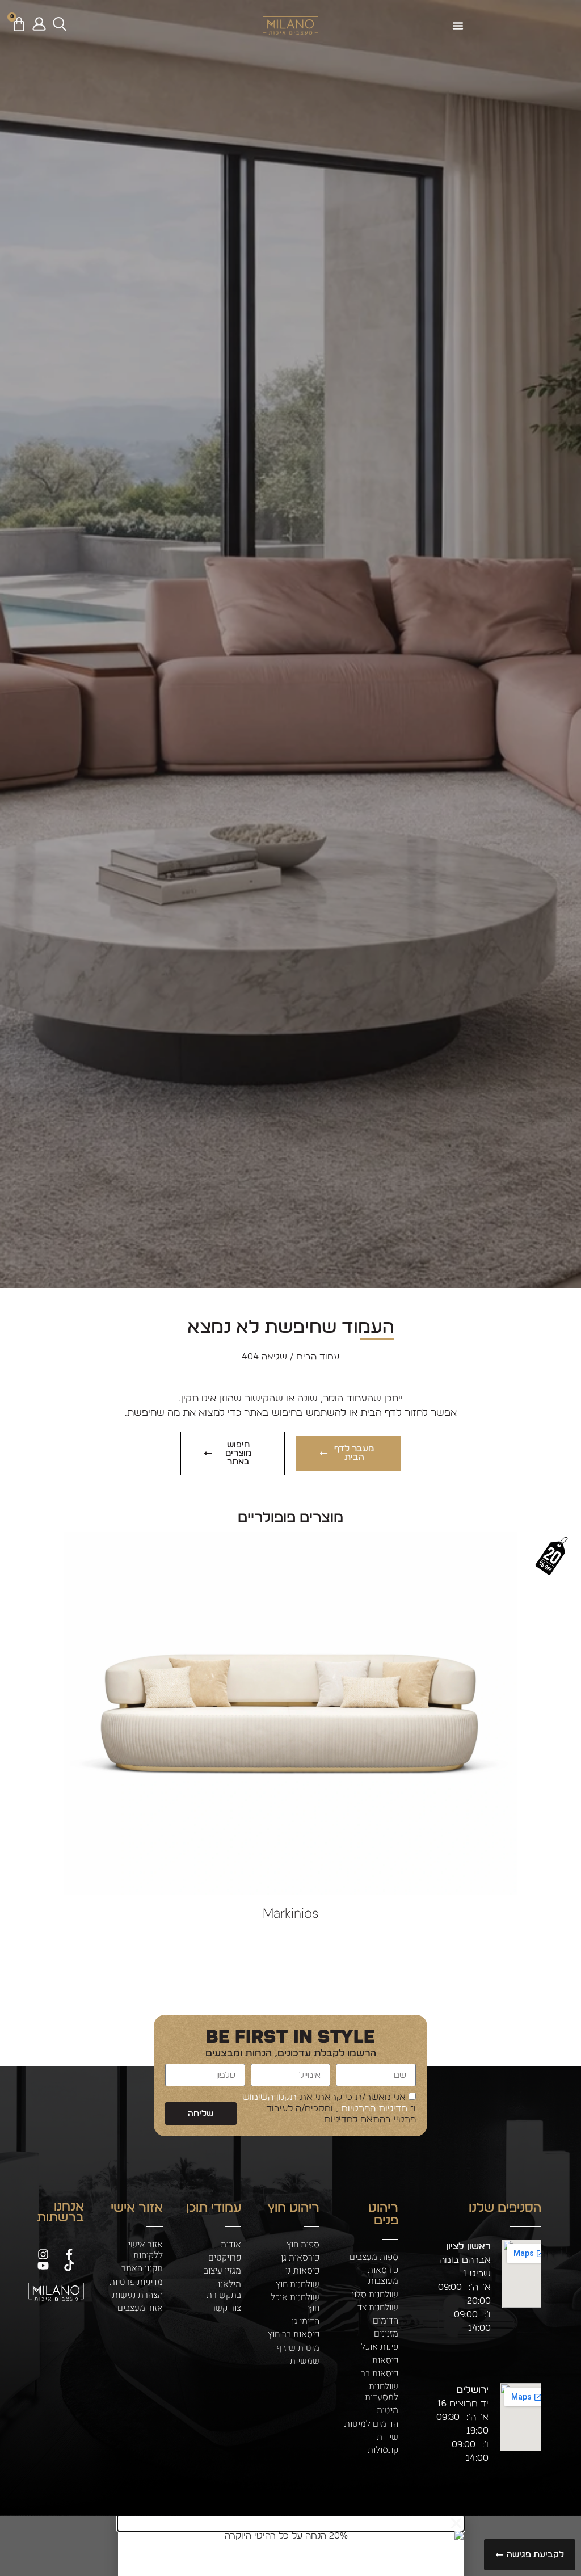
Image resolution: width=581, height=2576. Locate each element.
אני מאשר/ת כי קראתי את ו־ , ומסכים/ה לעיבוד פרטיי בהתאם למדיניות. (329, 2108)
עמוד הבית (318, 1357)
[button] (291, 2523)
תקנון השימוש (270, 2098)
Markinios (290, 1913)
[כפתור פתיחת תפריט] (458, 26)
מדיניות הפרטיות (373, 2108)
